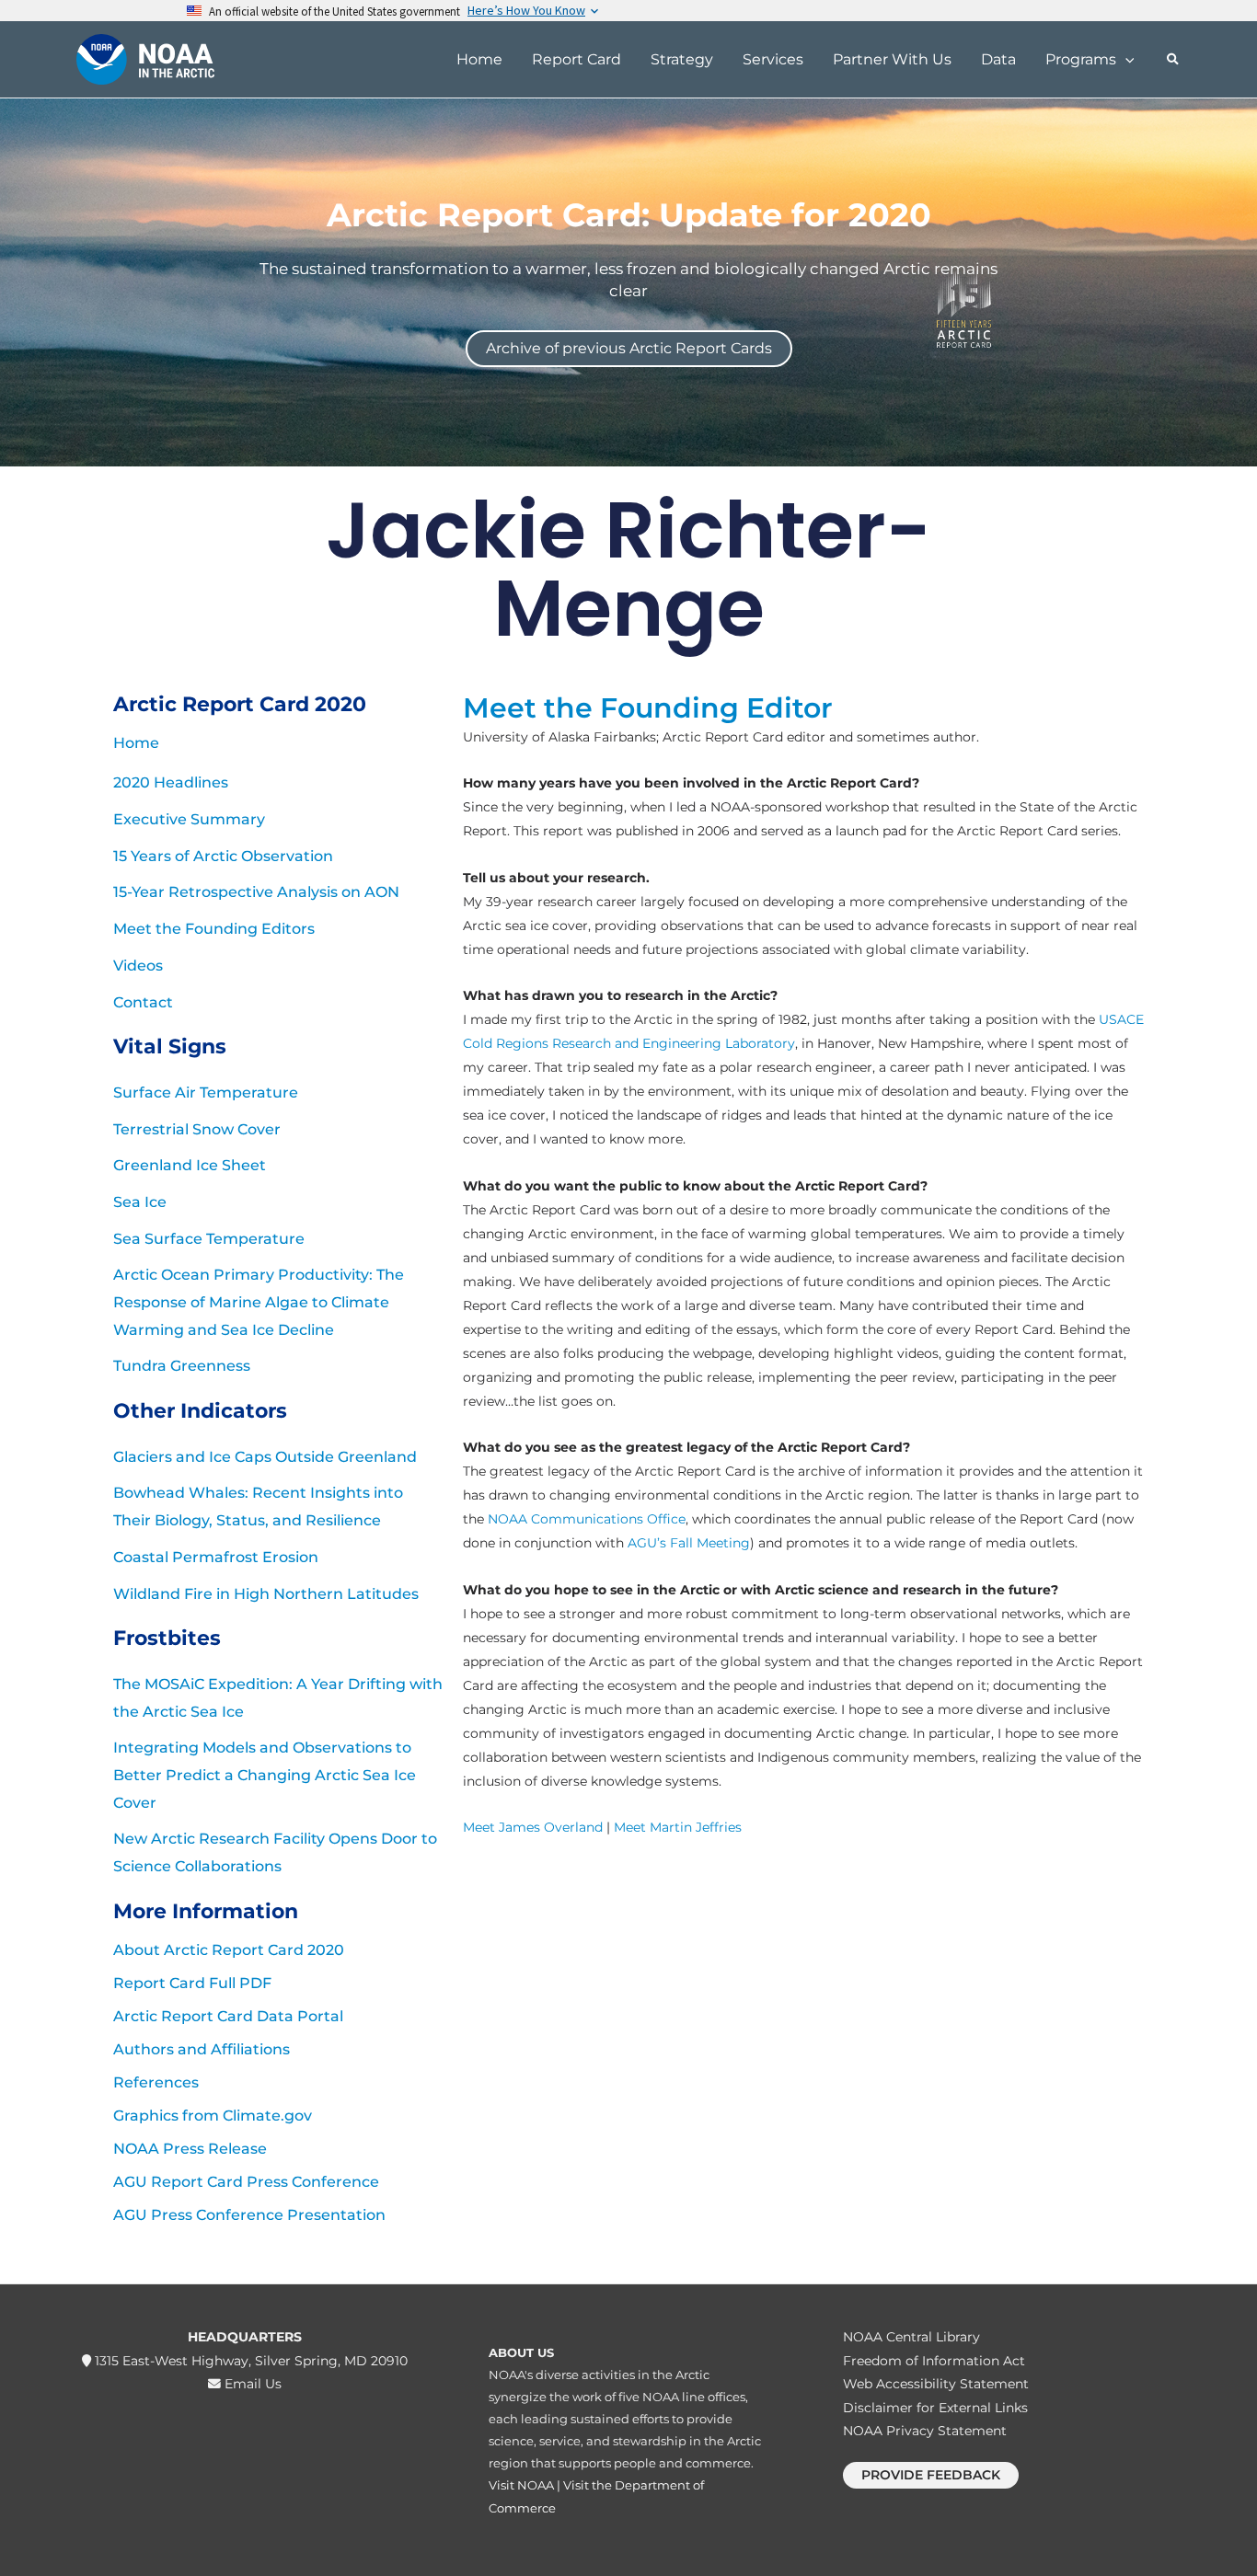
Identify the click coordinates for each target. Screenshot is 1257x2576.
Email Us (251, 2384)
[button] (1125, 59)
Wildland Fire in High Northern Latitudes (266, 1594)
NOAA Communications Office (587, 1519)
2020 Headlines (171, 782)
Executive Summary (189, 819)
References (156, 2082)
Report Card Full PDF (192, 1983)
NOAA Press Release (190, 2149)
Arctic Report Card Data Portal (228, 2016)
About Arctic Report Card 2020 (229, 1950)
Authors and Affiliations (202, 2049)
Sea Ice (140, 1202)
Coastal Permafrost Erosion (216, 1557)
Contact (143, 1002)
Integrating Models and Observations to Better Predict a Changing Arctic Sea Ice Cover (265, 1775)
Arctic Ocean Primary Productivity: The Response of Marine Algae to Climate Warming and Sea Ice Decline (259, 1302)
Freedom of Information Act (934, 2361)
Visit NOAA (521, 2485)
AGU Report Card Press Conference (246, 2182)
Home (136, 743)
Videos (138, 966)
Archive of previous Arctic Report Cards (629, 347)
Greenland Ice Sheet (190, 1165)
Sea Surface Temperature (209, 1239)
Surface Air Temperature (206, 1092)
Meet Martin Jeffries (678, 1827)
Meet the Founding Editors (214, 929)
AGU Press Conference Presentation (249, 2215)
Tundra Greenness (182, 1366)
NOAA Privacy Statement (925, 2431)
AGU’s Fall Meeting (689, 1543)
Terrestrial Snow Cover (197, 1129)
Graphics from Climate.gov (213, 2116)
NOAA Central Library (911, 2337)
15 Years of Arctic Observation (223, 856)
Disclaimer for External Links (935, 2408)
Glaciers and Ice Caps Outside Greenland (265, 1457)
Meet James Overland (533, 1827)
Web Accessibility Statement (936, 2384)
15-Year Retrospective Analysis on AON (256, 892)
